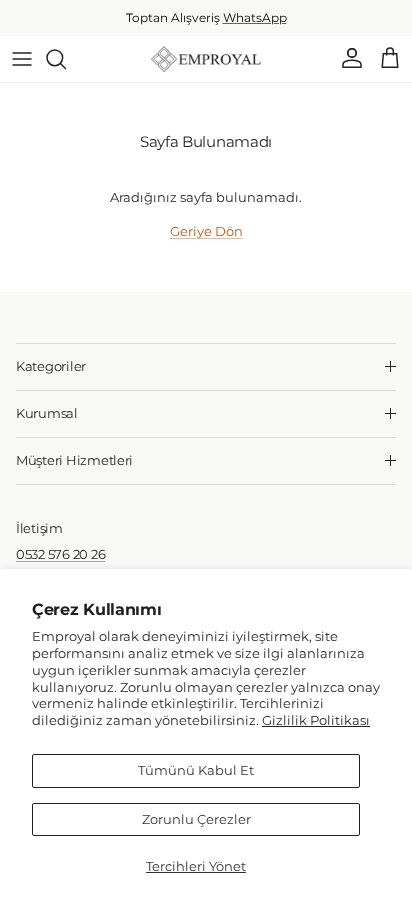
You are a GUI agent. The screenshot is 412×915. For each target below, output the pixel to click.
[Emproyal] (206, 59)
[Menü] (22, 59)
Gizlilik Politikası (316, 720)
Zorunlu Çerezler (196, 819)
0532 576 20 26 (60, 554)
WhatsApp (255, 17)
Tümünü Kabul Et (196, 770)
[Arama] (66, 59)
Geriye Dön (206, 231)
